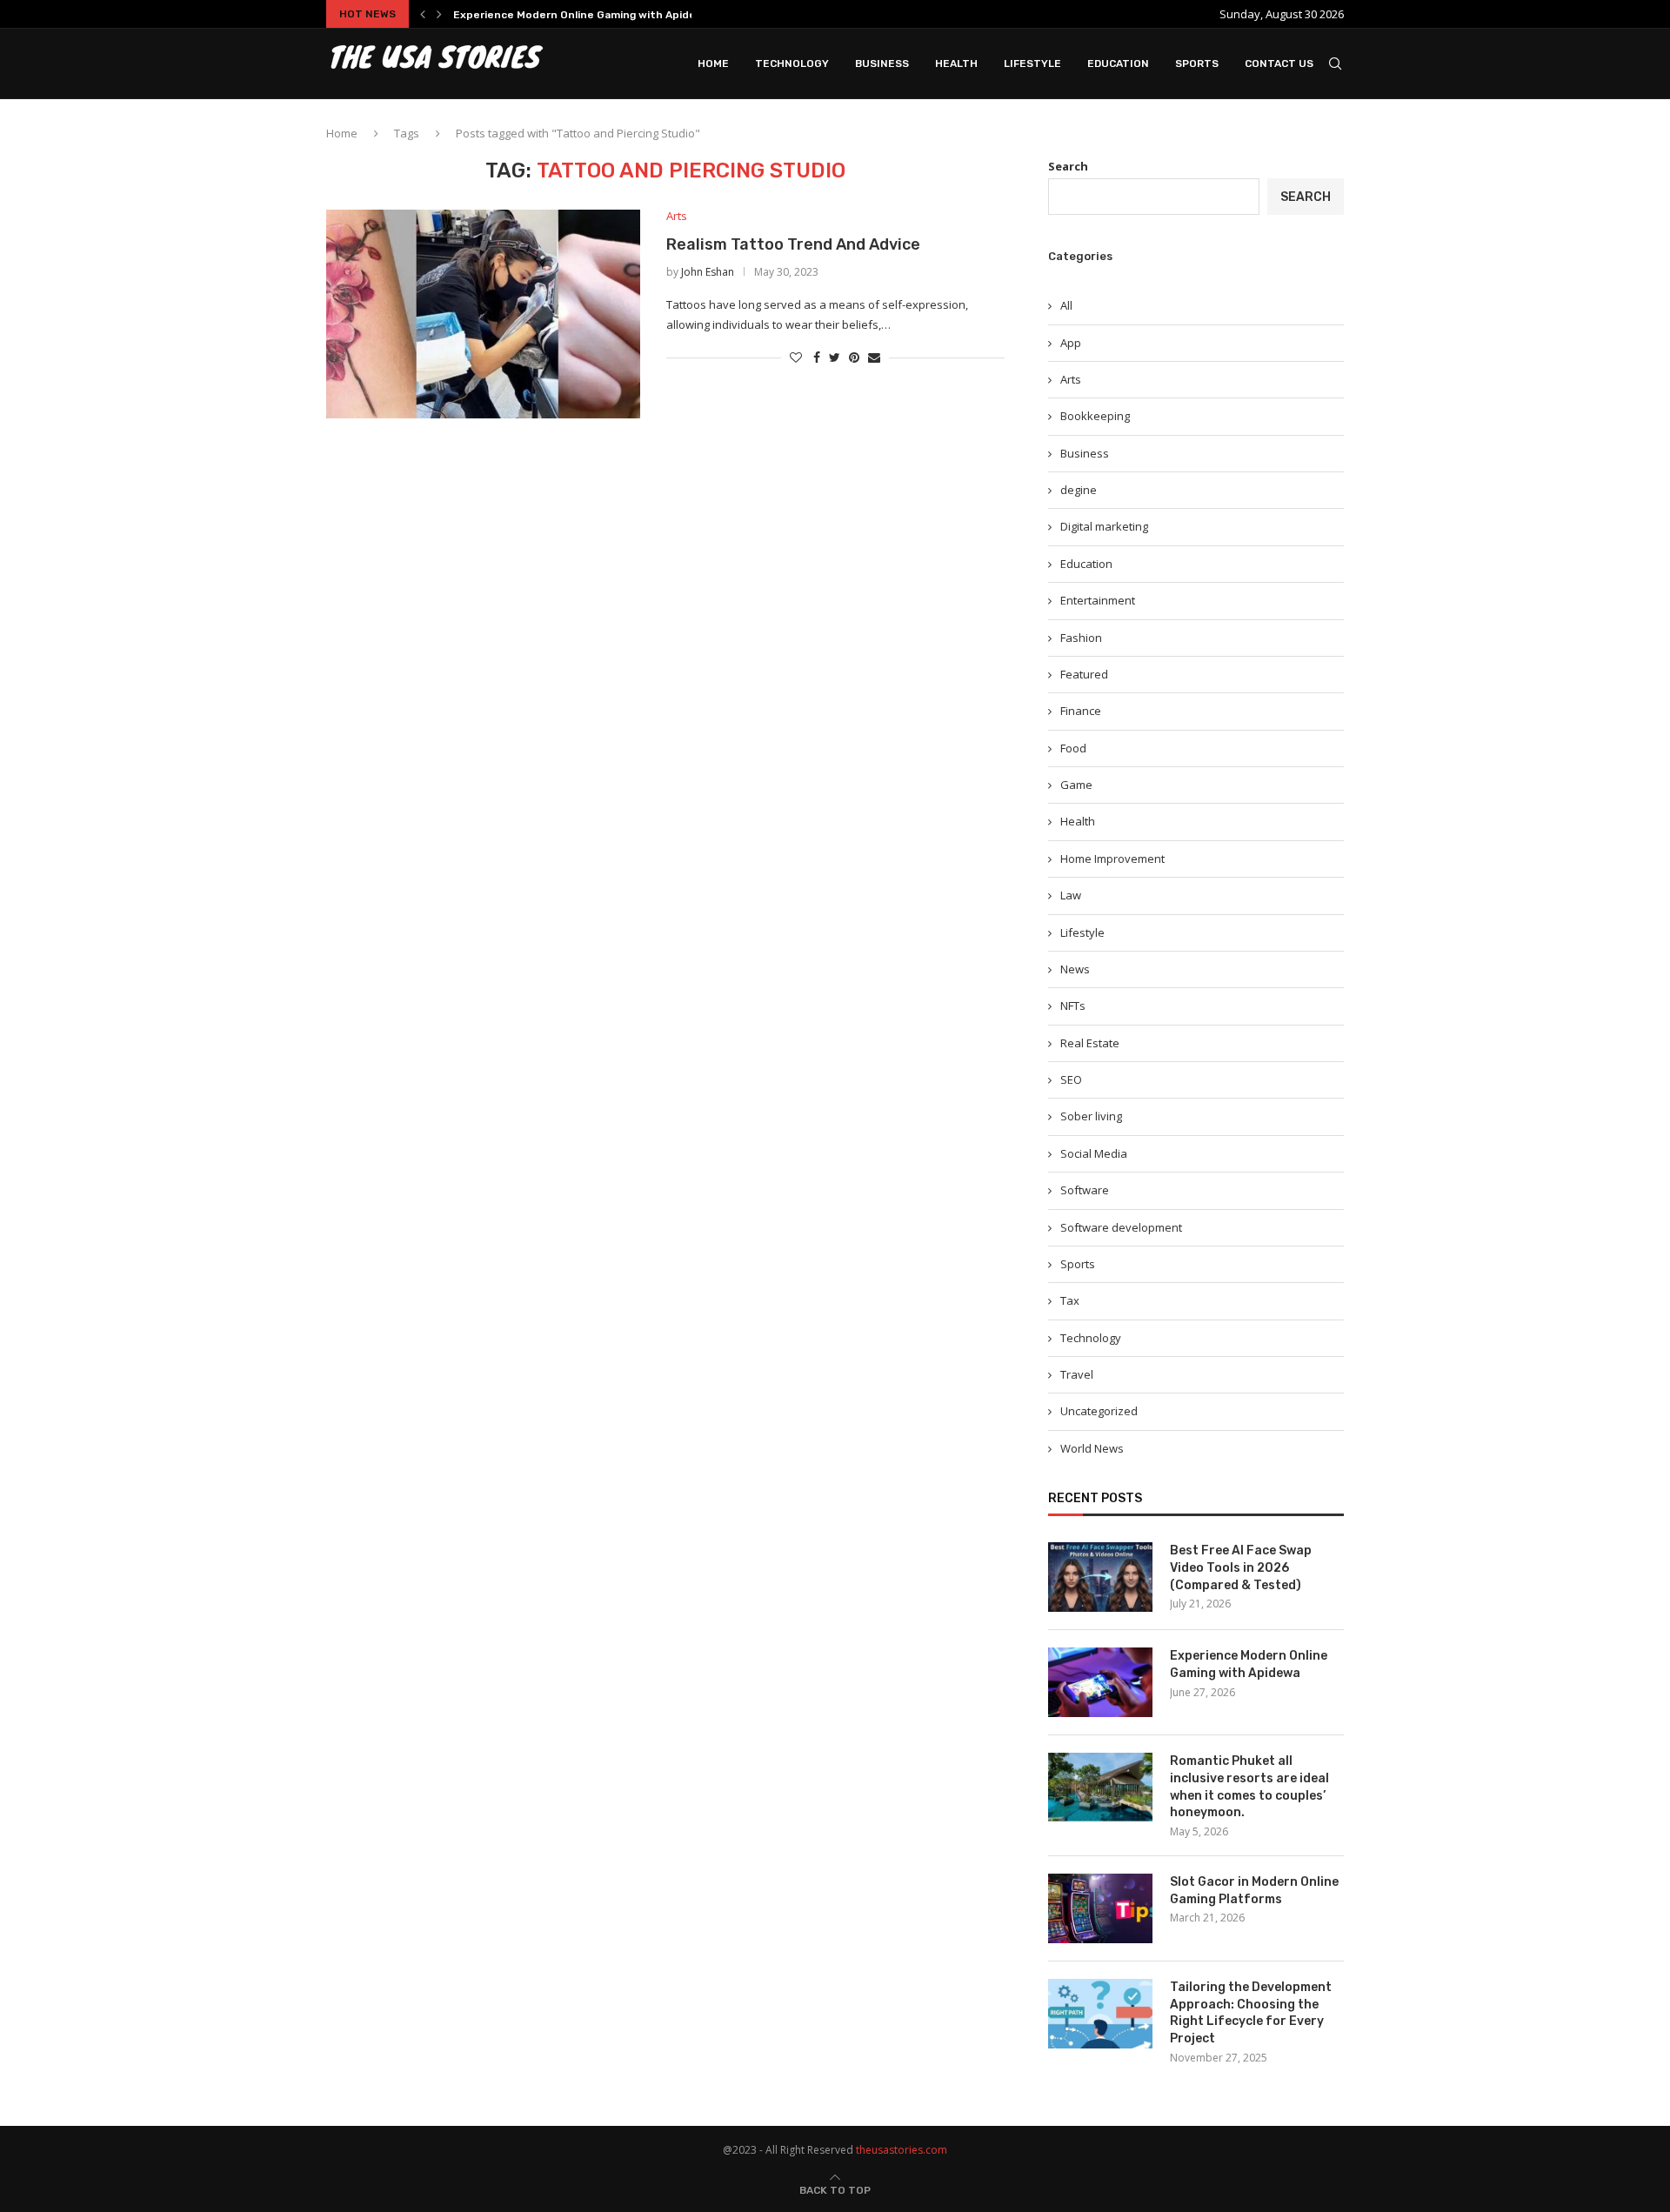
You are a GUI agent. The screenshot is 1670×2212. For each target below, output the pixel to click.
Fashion (1081, 638)
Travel (1077, 1374)
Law (1071, 895)
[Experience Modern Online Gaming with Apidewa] (1100, 1682)
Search (1068, 166)
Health (956, 63)
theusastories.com (902, 2150)
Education (1118, 63)
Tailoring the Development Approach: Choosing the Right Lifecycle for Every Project (1251, 2013)
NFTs (1073, 1006)
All (1066, 305)
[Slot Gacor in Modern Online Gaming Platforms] (1100, 1908)
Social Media (1094, 1153)
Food (1073, 748)
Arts (677, 217)
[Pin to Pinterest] (854, 357)
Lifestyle (1032, 63)
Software (1085, 1190)
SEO (1071, 1079)
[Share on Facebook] (817, 357)
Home (713, 63)
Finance (1081, 711)
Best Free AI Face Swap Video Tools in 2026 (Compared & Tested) (1241, 1567)
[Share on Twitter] (835, 357)
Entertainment (1098, 600)
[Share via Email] (874, 357)
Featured (1084, 674)
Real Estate (1090, 1043)
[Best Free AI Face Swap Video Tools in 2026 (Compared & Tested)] (1100, 1577)
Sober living (1091, 1116)
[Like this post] (796, 357)
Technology (792, 63)
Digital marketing (1104, 526)
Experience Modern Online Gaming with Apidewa (582, 15)
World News (1092, 1448)
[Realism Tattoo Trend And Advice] (483, 314)
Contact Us (1279, 63)
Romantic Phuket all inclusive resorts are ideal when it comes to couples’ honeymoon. (1249, 1787)
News (1075, 969)
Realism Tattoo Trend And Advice (793, 244)
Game (1076, 785)
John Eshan (708, 272)
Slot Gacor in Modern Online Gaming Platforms (1254, 1891)
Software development (1121, 1227)
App (1071, 343)
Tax (1070, 1300)
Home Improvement (1112, 859)
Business (882, 63)
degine (1079, 490)
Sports (1197, 63)
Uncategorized (1099, 1411)
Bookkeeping (1095, 416)
